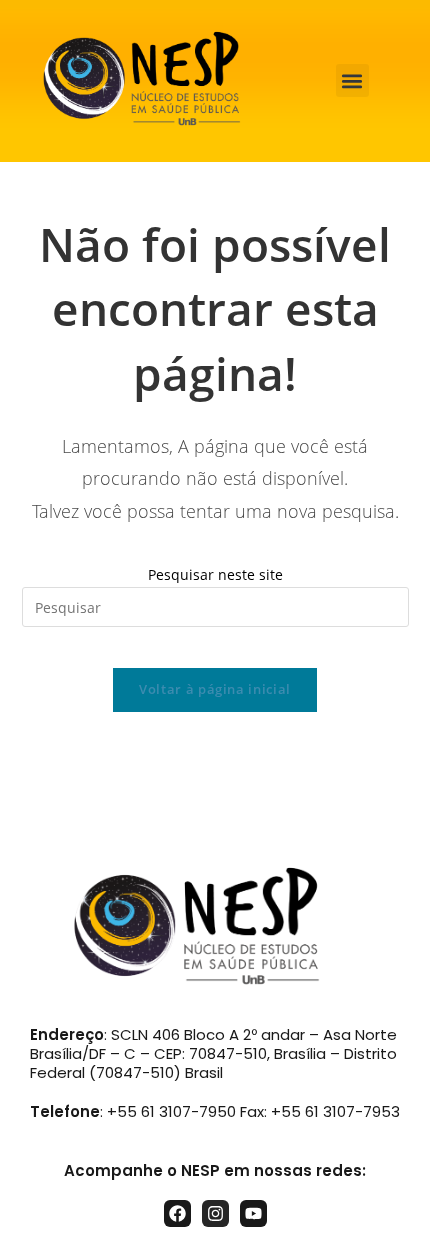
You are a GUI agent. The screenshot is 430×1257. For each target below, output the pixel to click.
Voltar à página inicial (215, 689)
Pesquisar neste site (215, 574)
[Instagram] (215, 1213)
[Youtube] (253, 1213)
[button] (352, 80)
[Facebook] (177, 1213)
